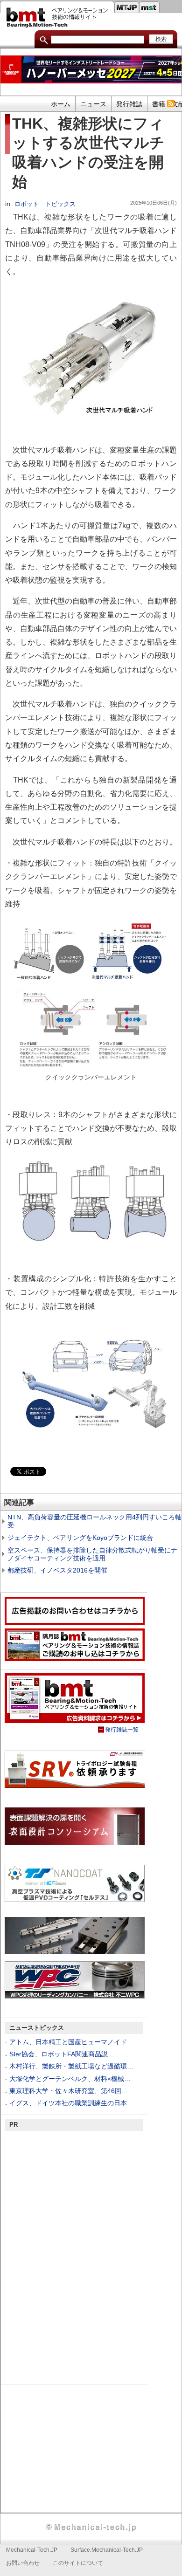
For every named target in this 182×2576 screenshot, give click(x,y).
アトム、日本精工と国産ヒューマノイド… (71, 2042)
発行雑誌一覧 (122, 1730)
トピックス (60, 204)
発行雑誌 (129, 104)
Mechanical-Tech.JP (32, 2550)
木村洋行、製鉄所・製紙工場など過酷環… (71, 2066)
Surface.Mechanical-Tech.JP (107, 2550)
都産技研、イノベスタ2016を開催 (57, 1570)
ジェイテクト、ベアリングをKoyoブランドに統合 (80, 1538)
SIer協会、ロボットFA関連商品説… (62, 2054)
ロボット (27, 204)
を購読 (171, 103)
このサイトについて (78, 2563)
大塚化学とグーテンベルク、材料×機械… (70, 2079)
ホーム (61, 104)
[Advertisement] (75, 2192)
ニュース (93, 104)
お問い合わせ (23, 2563)
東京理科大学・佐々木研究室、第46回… (69, 2091)
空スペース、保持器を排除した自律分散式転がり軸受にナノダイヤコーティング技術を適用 (92, 1554)
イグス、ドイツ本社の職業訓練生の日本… (71, 2103)
